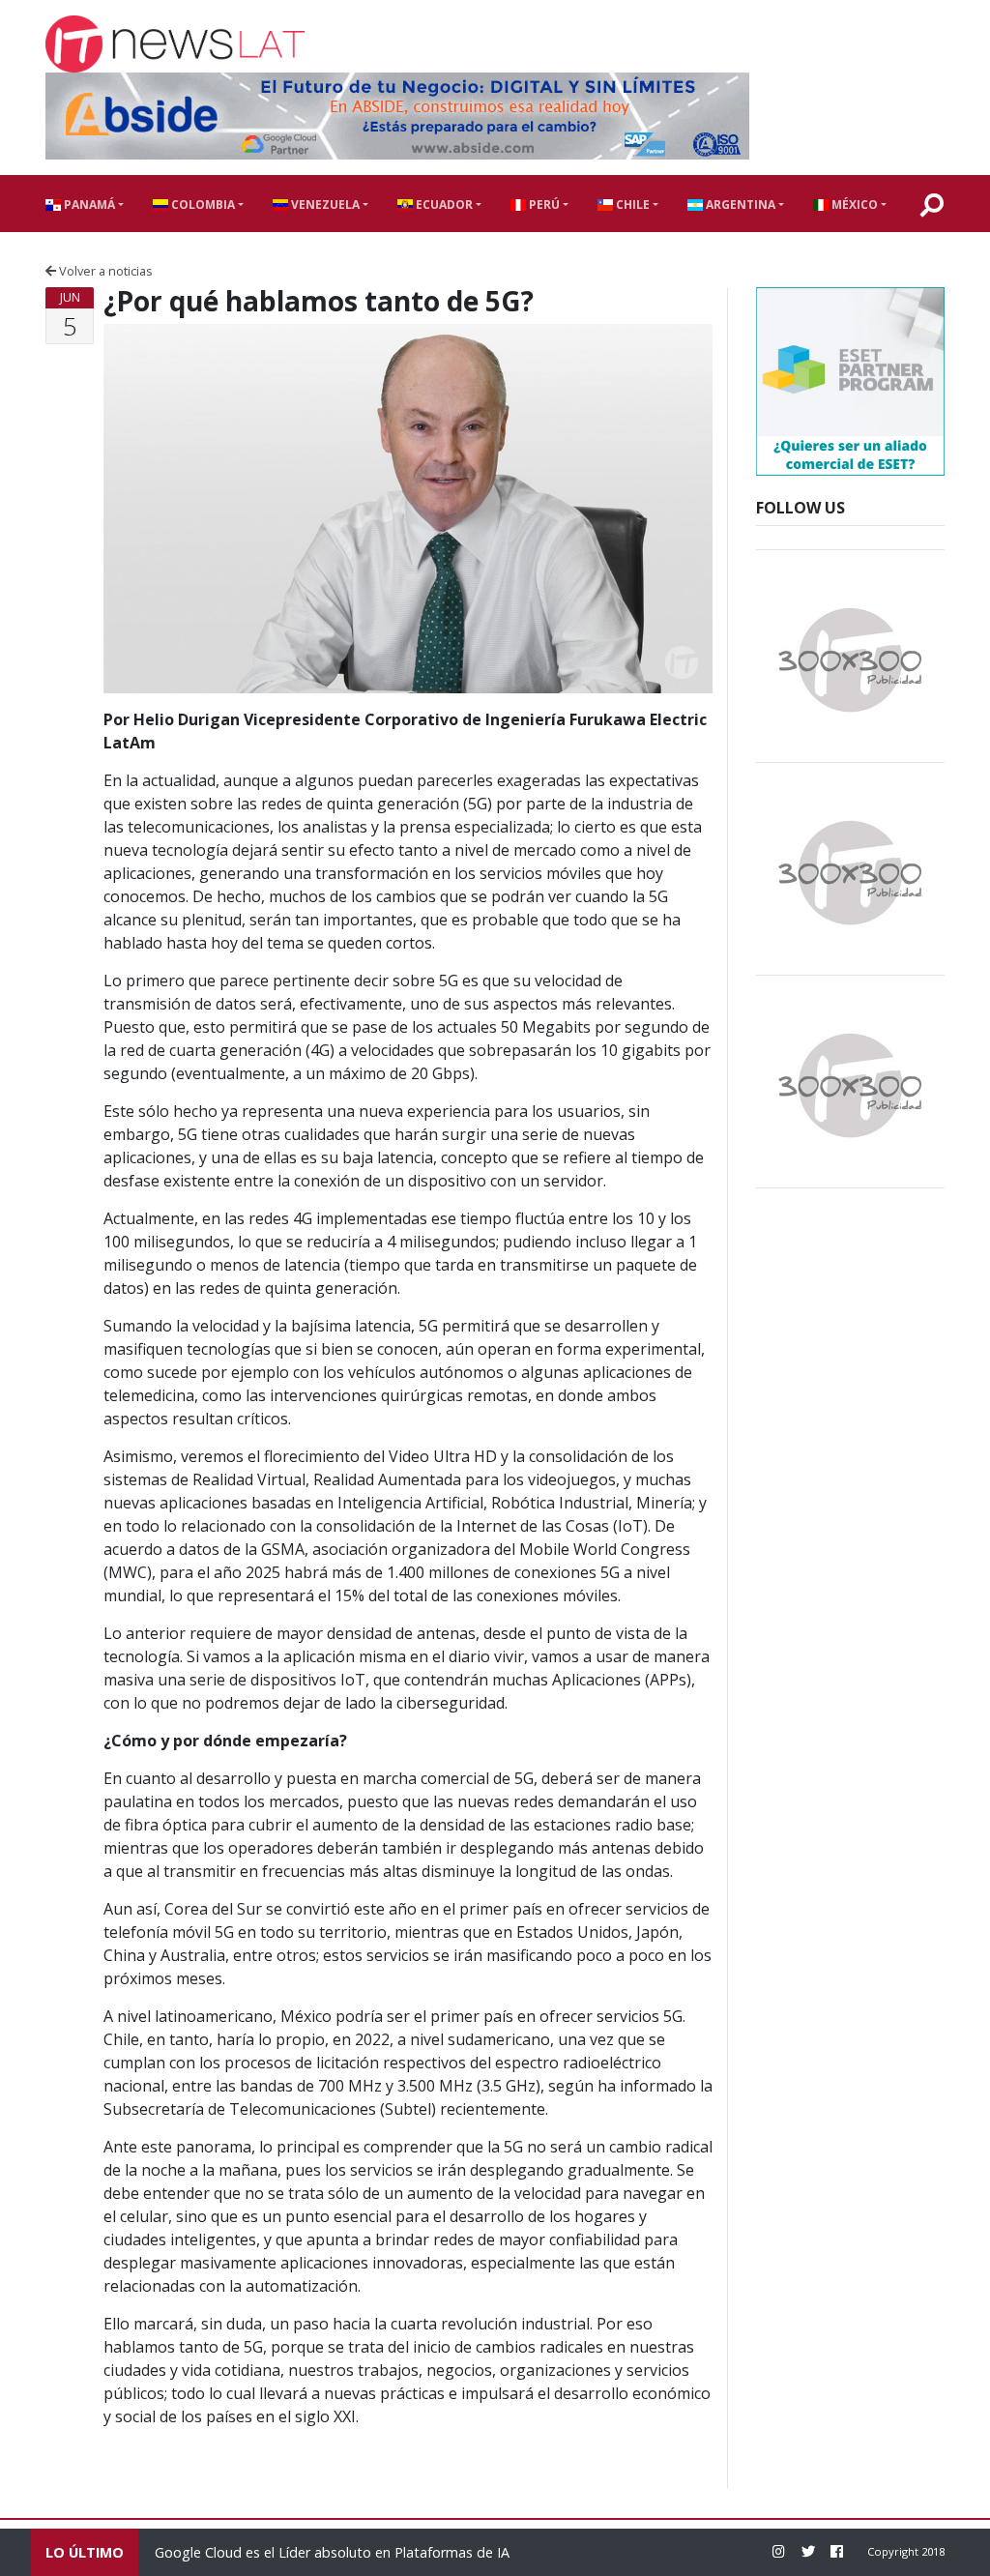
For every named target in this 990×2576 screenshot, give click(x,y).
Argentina (739, 205)
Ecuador (443, 205)
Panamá (88, 205)
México (853, 205)
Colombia (202, 205)
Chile (631, 205)
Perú (543, 205)
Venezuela (324, 205)
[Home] (175, 44)
